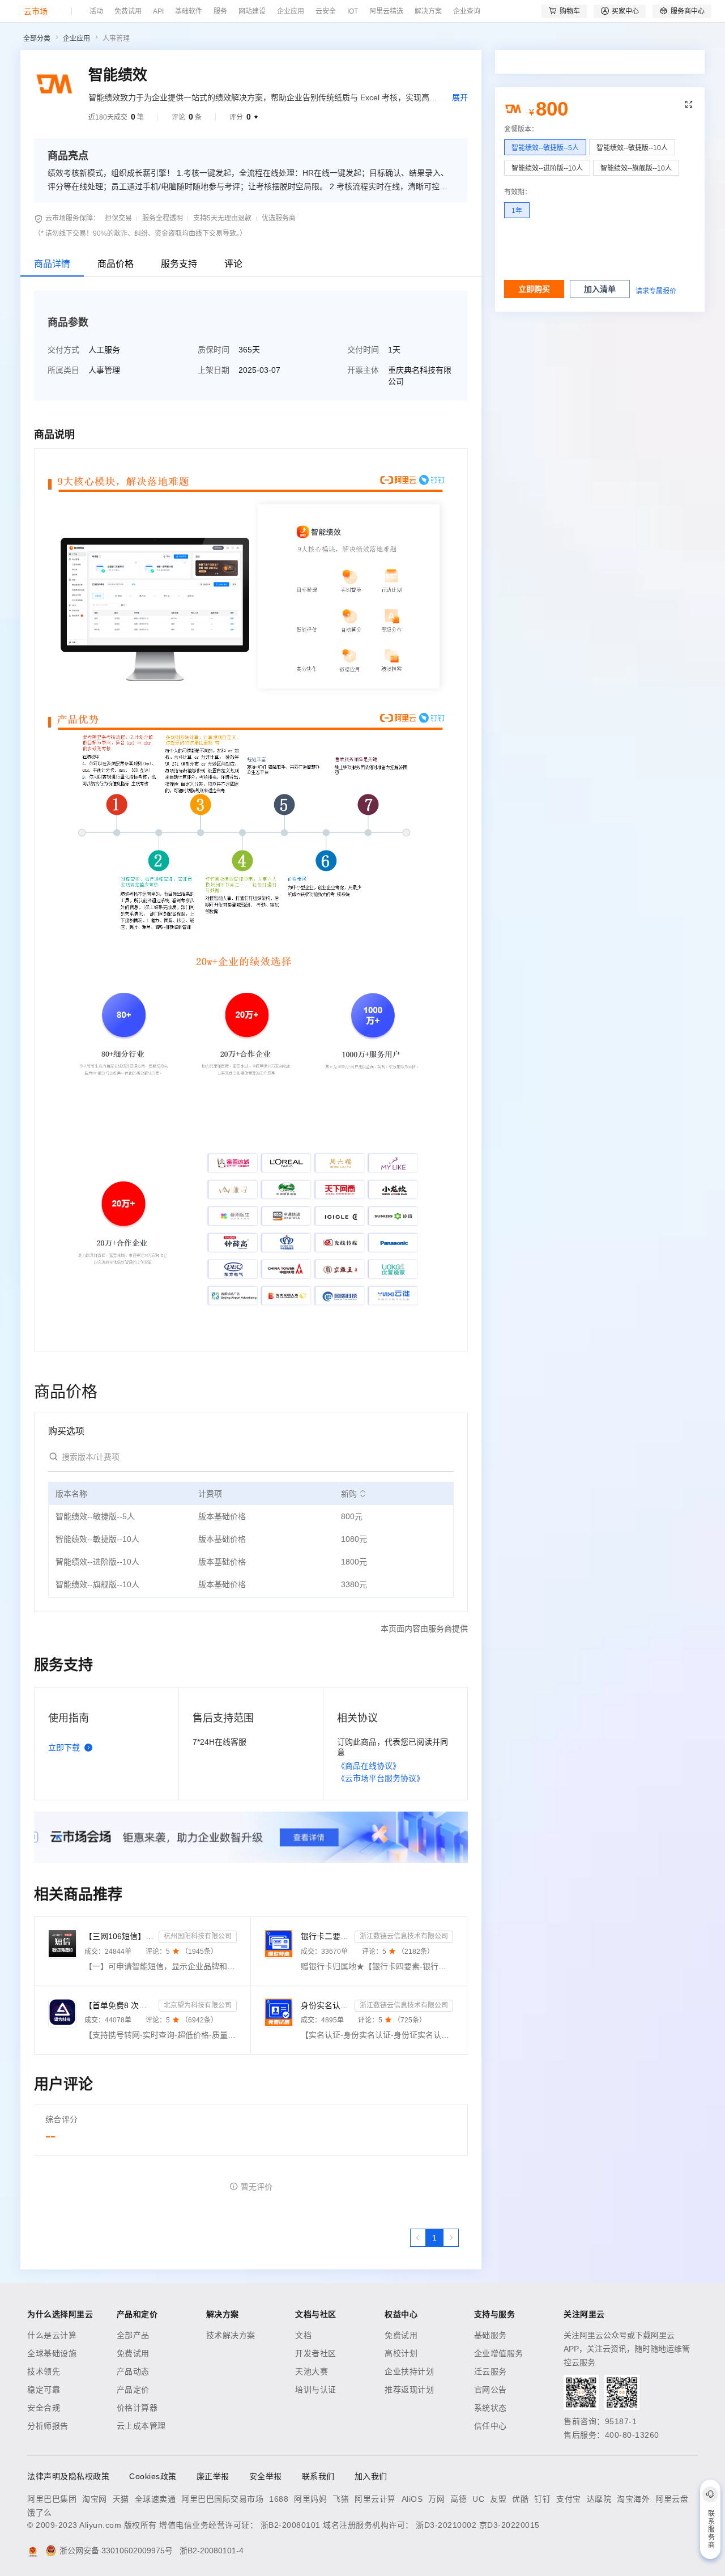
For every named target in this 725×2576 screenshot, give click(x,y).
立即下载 (64, 1748)
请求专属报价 (656, 291)
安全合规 (44, 2408)
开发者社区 (316, 2353)
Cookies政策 (153, 2476)
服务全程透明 (163, 218)
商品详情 (52, 264)
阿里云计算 (375, 2499)
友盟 (498, 2499)
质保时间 (214, 350)
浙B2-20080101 (291, 2525)
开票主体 (363, 370)
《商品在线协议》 (369, 1766)
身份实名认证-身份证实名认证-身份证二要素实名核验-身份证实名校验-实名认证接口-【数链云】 (325, 2005)
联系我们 (318, 2476)
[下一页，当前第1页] (451, 2238)
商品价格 (116, 264)
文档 (303, 2335)
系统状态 (491, 2408)
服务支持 (179, 264)
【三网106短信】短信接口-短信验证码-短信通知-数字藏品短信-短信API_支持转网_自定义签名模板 (119, 1936)
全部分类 (37, 39)
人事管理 (116, 39)
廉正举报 (213, 2476)
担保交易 (118, 218)
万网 (436, 2499)
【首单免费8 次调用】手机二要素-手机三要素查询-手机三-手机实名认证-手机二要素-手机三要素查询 (119, 2005)
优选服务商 (279, 218)
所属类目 (63, 370)
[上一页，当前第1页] (418, 2238)
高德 (459, 2499)
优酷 (520, 2499)
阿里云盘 (672, 2499)
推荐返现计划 (409, 2390)
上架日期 (214, 370)
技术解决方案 (231, 2335)
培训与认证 (316, 2390)
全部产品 (133, 2335)
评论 (233, 264)
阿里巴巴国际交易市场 (222, 2499)
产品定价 (133, 2390)
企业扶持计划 (409, 2371)
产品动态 (133, 2371)
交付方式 (63, 350)
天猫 (121, 2499)
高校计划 (401, 2353)
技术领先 (44, 2371)
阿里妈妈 (310, 2499)
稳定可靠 (44, 2390)
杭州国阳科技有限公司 (198, 1936)
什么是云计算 (52, 2335)
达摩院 (599, 2499)
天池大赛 (312, 2371)
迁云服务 (491, 2371)
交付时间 (363, 350)
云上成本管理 (141, 2426)
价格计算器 (137, 2408)
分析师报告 (48, 2426)
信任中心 (491, 2426)
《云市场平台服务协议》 (381, 1778)
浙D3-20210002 (446, 2525)
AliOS (412, 2499)
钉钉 (542, 2499)
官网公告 (491, 2390)
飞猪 (341, 2499)
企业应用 (76, 39)
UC (478, 2499)
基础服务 (491, 2335)
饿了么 (40, 2513)
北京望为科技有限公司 (198, 2005)
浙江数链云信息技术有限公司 (404, 1936)
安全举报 (266, 2476)
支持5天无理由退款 (222, 218)
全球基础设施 (52, 2353)
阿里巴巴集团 (52, 2499)
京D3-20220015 (509, 2525)
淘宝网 (95, 2499)
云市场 (36, 11)
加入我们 (371, 2476)
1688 (279, 2499)
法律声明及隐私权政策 (68, 2476)
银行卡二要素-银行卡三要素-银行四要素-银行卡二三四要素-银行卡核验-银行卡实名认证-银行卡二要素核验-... (325, 1936)
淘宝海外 (633, 2499)
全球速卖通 (155, 2499)
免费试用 (133, 2353)
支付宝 (569, 2499)
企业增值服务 (499, 2353)
